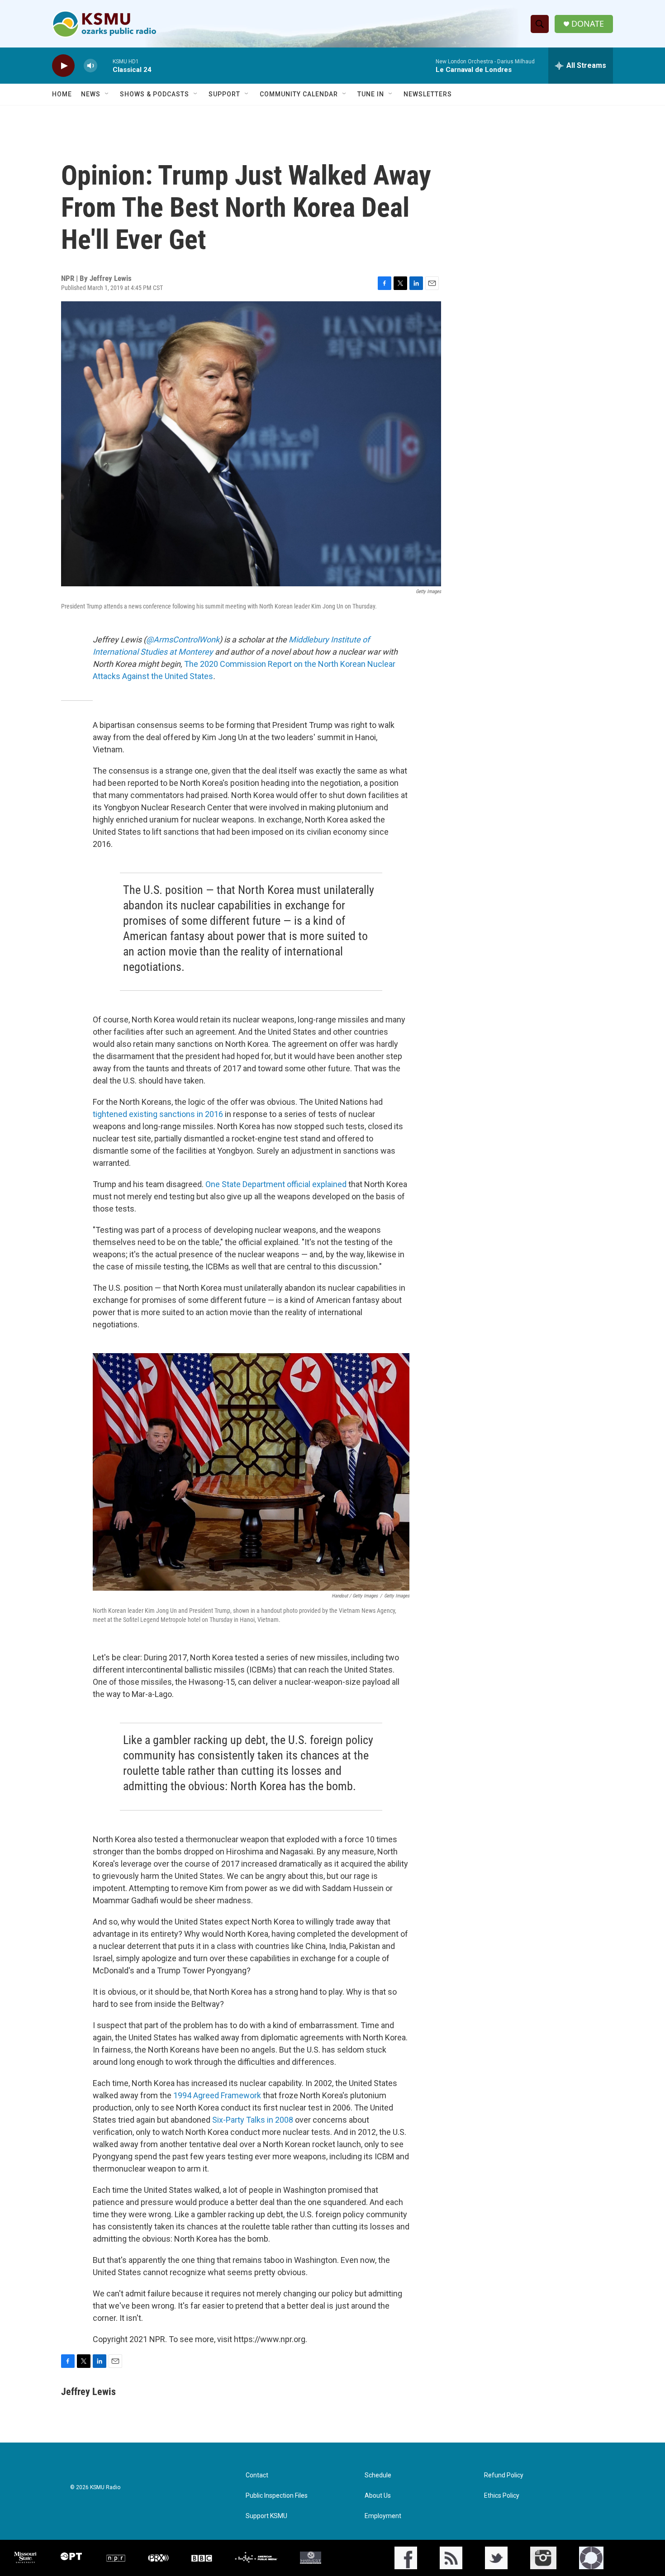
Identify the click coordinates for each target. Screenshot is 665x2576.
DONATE (588, 24)
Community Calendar (299, 94)
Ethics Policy (502, 2496)
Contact (257, 2475)
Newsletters (428, 94)
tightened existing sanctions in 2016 (158, 1114)
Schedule (378, 2475)
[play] (63, 66)
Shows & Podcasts (154, 94)
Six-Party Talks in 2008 (252, 2120)
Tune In (371, 94)
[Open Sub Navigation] (107, 94)
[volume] (90, 66)
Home (62, 94)
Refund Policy (504, 2475)
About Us (378, 2496)
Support (224, 94)
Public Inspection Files (277, 2496)
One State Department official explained (276, 1184)
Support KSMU (266, 2516)
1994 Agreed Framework (217, 2095)
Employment (383, 2516)
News (91, 94)
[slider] (105, 65)
